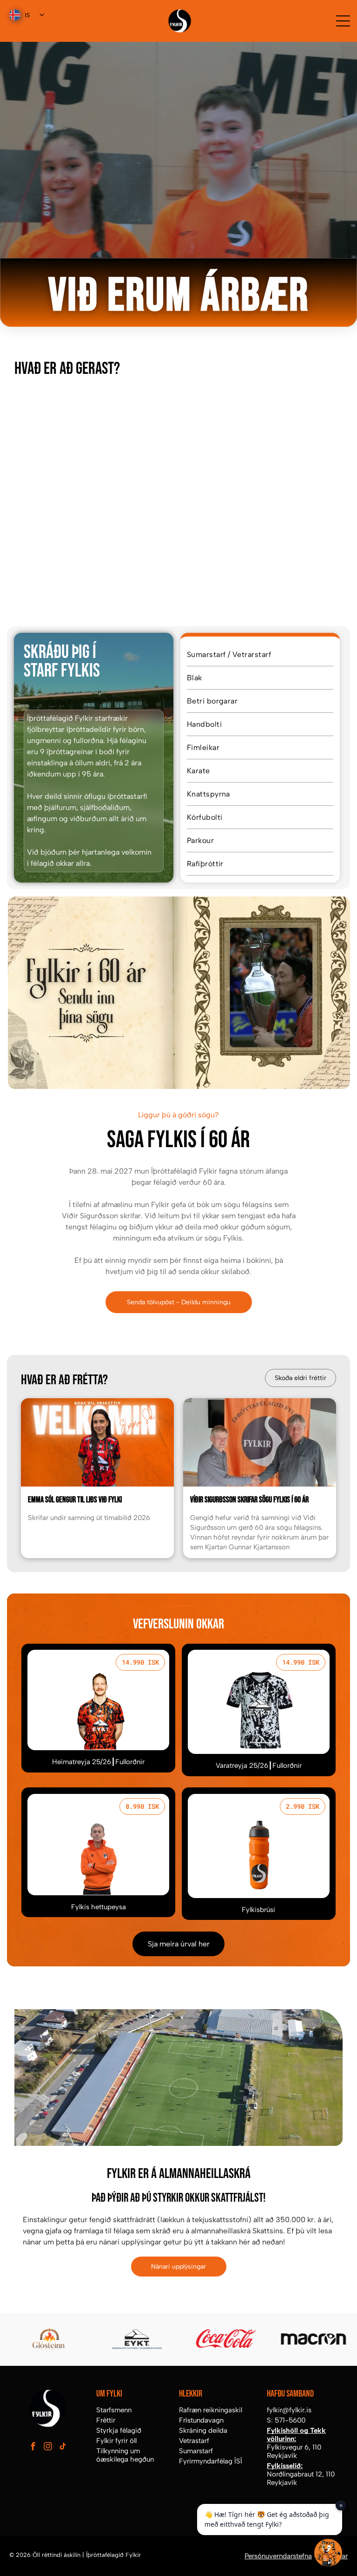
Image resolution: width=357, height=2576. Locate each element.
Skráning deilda (203, 2430)
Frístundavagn (201, 2420)
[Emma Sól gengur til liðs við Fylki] (97, 1442)
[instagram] (48, 2447)
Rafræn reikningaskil (211, 2410)
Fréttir (106, 2420)
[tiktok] (63, 2447)
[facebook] (33, 2447)
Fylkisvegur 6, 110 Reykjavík (294, 2451)
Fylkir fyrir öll (116, 2441)
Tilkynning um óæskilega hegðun (125, 2455)
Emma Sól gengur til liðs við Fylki (75, 1500)
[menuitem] (260, 655)
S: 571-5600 (286, 2420)
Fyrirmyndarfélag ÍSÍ (211, 2461)
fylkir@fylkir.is (289, 2410)
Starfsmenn (114, 2410)
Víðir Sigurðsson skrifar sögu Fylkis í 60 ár (249, 1500)
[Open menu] (343, 21)
